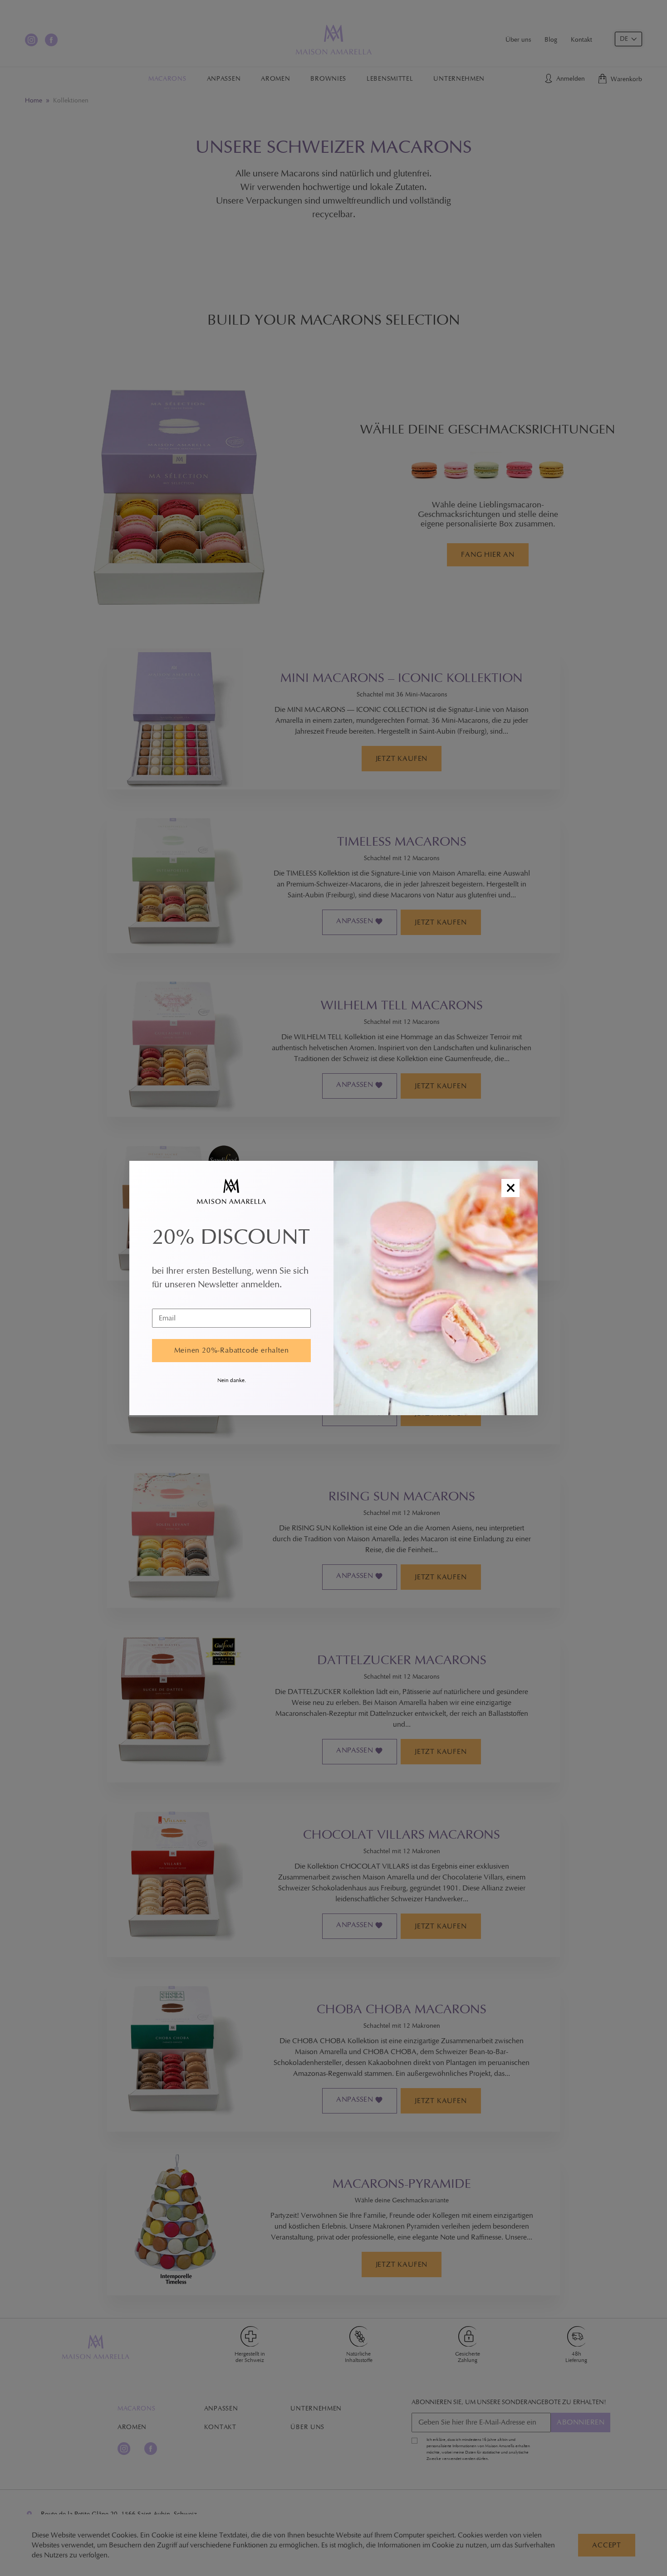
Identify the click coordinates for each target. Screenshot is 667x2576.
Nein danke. (232, 1380)
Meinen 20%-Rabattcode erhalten (232, 1350)
